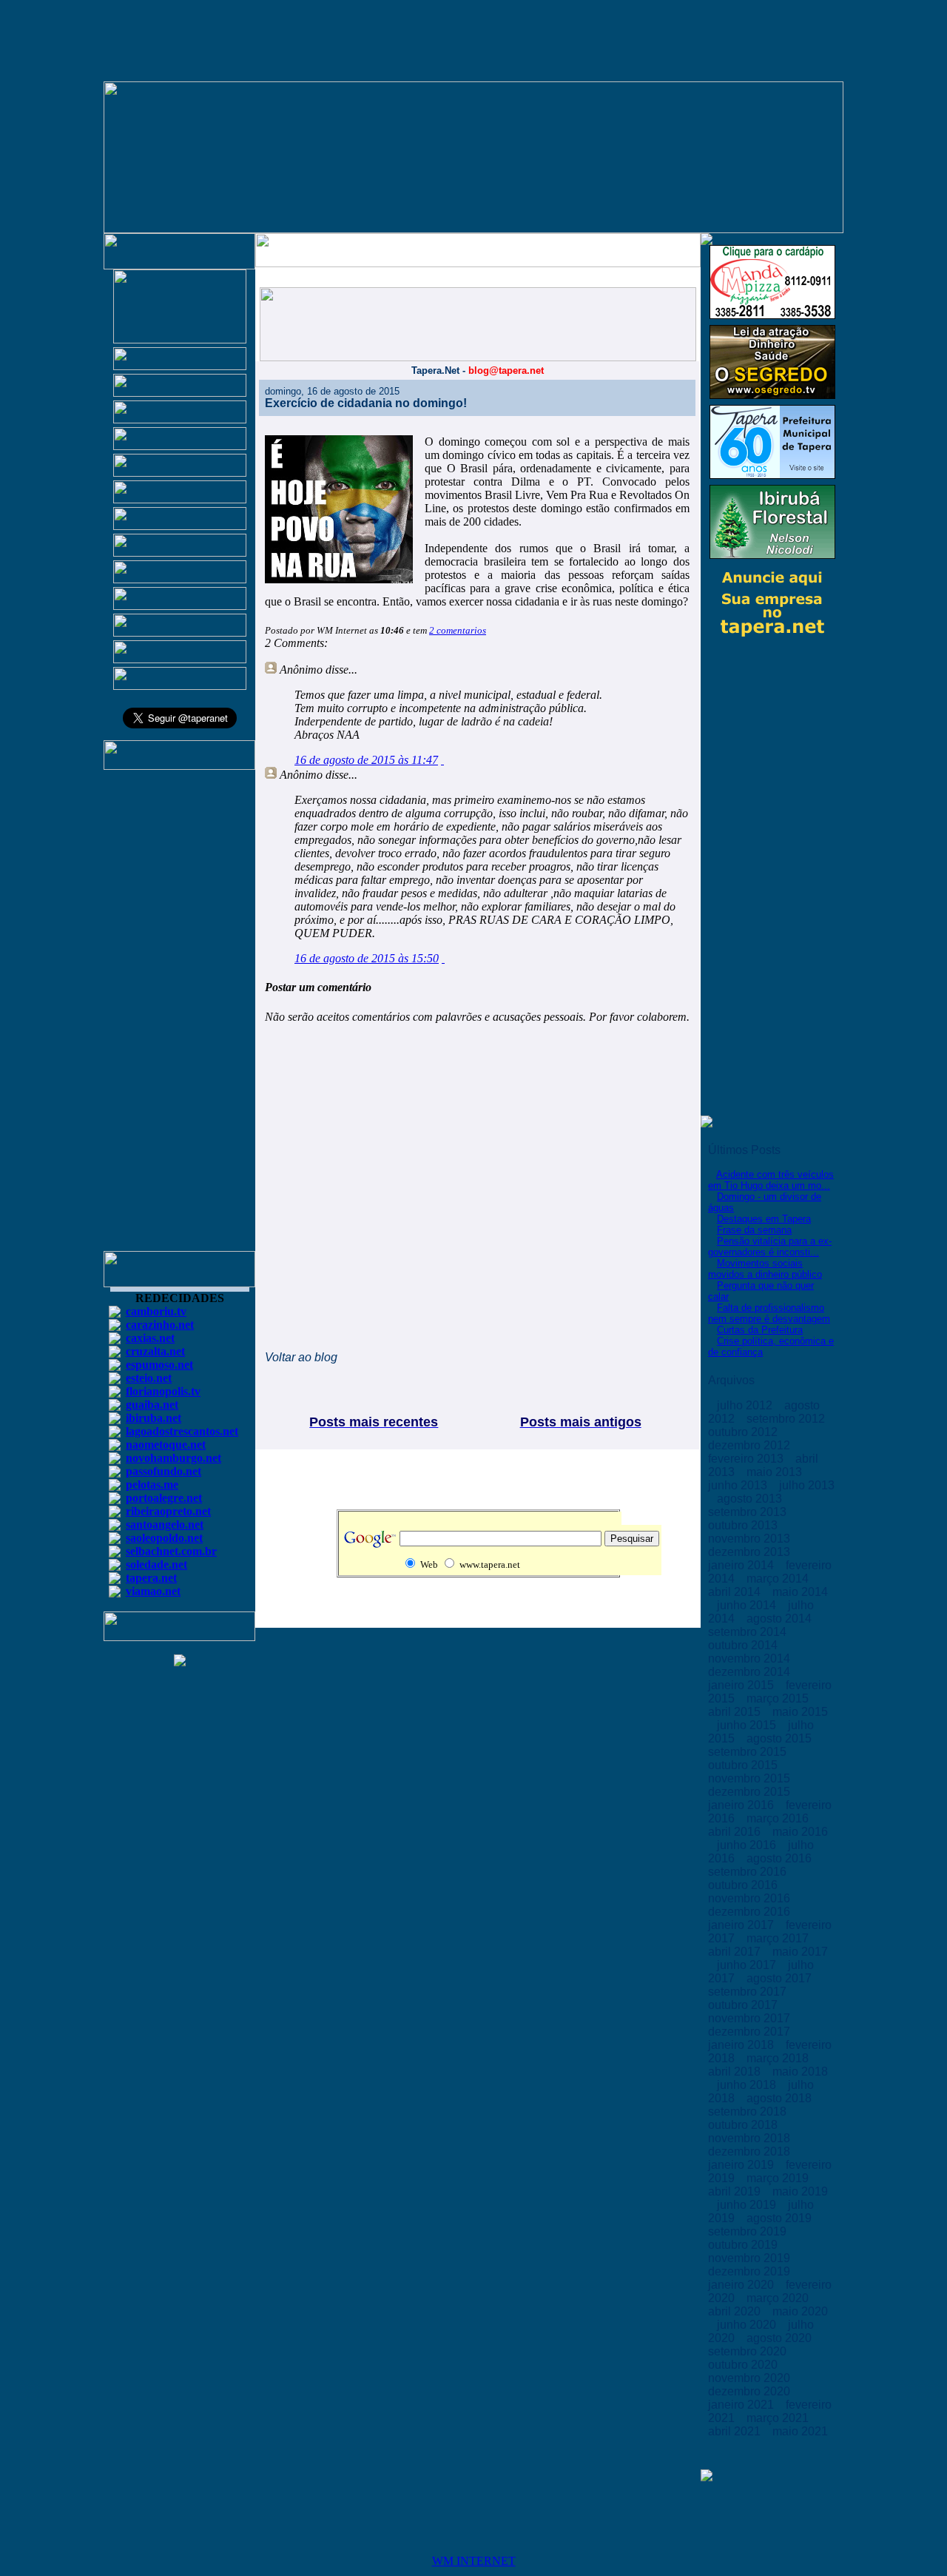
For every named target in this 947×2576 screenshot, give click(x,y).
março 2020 (779, 2298)
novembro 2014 (751, 1658)
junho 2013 (739, 1485)
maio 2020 (800, 2311)
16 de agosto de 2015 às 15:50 (367, 958)
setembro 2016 (749, 1872)
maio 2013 (776, 1472)
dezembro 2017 (751, 2032)
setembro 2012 (787, 1419)
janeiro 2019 (742, 2165)
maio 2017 (800, 1952)
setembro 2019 (749, 2231)
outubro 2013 (744, 1525)
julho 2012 (746, 1405)
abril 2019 (736, 2191)
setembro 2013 (749, 1512)
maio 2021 (800, 2431)
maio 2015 (800, 1712)
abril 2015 (736, 1712)
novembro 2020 (751, 2378)
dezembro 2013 (751, 1552)
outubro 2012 (744, 1432)
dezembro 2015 (751, 1792)
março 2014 (779, 1579)
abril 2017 (736, 1952)
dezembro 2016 (751, 1912)
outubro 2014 (744, 1645)
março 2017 (779, 1938)
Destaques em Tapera (764, 1219)
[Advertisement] (180, 1017)
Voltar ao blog (301, 1357)
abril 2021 (736, 2431)
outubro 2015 (744, 1765)
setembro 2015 (749, 1752)
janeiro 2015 (742, 1685)
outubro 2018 (744, 2125)
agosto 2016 (781, 1858)
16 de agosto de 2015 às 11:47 (366, 760)
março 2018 (779, 2058)
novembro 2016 (751, 1898)
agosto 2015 (781, 1738)
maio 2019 (800, 2191)
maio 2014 (800, 1592)
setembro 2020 (749, 2351)
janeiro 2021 (742, 2405)
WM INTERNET (474, 2561)
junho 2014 (748, 1605)
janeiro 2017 (742, 1925)
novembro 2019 (751, 2258)
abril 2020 (736, 2311)
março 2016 (779, 1818)
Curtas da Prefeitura (760, 1330)
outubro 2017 (744, 2005)
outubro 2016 (744, 1885)
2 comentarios (458, 630)
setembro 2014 (749, 1632)
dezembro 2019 (751, 2271)
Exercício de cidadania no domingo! (366, 403)
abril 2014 (736, 1592)
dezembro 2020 (751, 2391)
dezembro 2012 (751, 1445)
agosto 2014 (781, 1619)
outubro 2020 (744, 2365)
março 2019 (779, 2178)
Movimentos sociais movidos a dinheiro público (765, 1269)
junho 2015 (748, 1725)
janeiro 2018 (742, 2045)
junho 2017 (748, 1965)
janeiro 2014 (742, 1565)
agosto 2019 (781, 2218)
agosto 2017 (781, 1978)
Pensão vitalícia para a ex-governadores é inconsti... (770, 1247)
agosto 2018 (781, 2098)
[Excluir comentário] (442, 760)
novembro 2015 (751, 1778)
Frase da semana (754, 1230)
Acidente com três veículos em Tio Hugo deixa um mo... (771, 1180)
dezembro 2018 (751, 2151)
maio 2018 (800, 2072)
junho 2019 (748, 2205)
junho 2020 (748, 2325)
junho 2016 (748, 1845)
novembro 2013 (751, 1539)
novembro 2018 (751, 2138)
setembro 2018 (749, 2112)
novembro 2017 (751, 2018)
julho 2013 (807, 1485)
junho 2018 (748, 2085)
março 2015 (779, 1698)
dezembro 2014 (751, 1672)
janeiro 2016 (742, 1805)
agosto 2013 (751, 1499)
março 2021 (779, 2418)
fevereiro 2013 (747, 1459)
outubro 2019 (744, 2245)
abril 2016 (736, 1832)
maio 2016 (800, 1832)
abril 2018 (736, 2072)
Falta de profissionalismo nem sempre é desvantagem (769, 1313)
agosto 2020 (781, 2338)
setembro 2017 (749, 1992)
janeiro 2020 (742, 2285)
